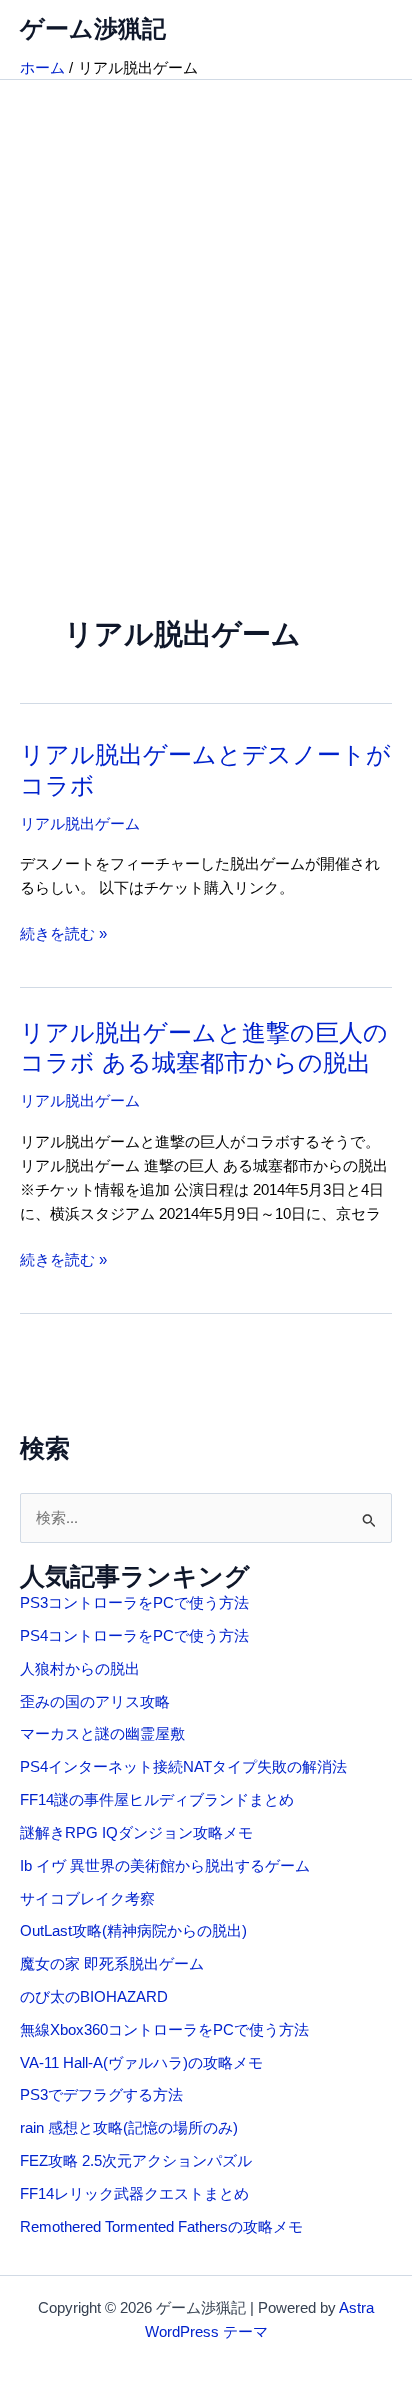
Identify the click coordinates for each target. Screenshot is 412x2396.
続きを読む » (63, 935)
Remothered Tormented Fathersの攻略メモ (161, 2227)
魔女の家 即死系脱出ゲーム (112, 1964)
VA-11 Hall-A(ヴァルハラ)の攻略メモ (141, 2063)
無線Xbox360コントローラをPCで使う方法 (164, 2030)
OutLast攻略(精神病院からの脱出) (133, 1931)
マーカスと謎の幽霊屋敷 (102, 1734)
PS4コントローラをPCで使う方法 (134, 1636)
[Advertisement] (206, 296)
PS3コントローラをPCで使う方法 (134, 1603)
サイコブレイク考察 (87, 1899)
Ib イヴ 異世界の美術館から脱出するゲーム (165, 1866)
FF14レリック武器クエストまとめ (134, 2194)
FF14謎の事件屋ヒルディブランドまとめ (157, 1800)
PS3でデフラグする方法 (101, 2095)
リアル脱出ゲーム (80, 824)
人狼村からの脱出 (80, 1669)
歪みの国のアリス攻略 (95, 1702)
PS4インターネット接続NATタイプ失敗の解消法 (183, 1767)
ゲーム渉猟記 (93, 29)
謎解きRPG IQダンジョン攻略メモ (136, 1833)
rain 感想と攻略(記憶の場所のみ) (129, 2128)
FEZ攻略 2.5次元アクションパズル (136, 2161)
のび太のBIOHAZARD (94, 1997)
